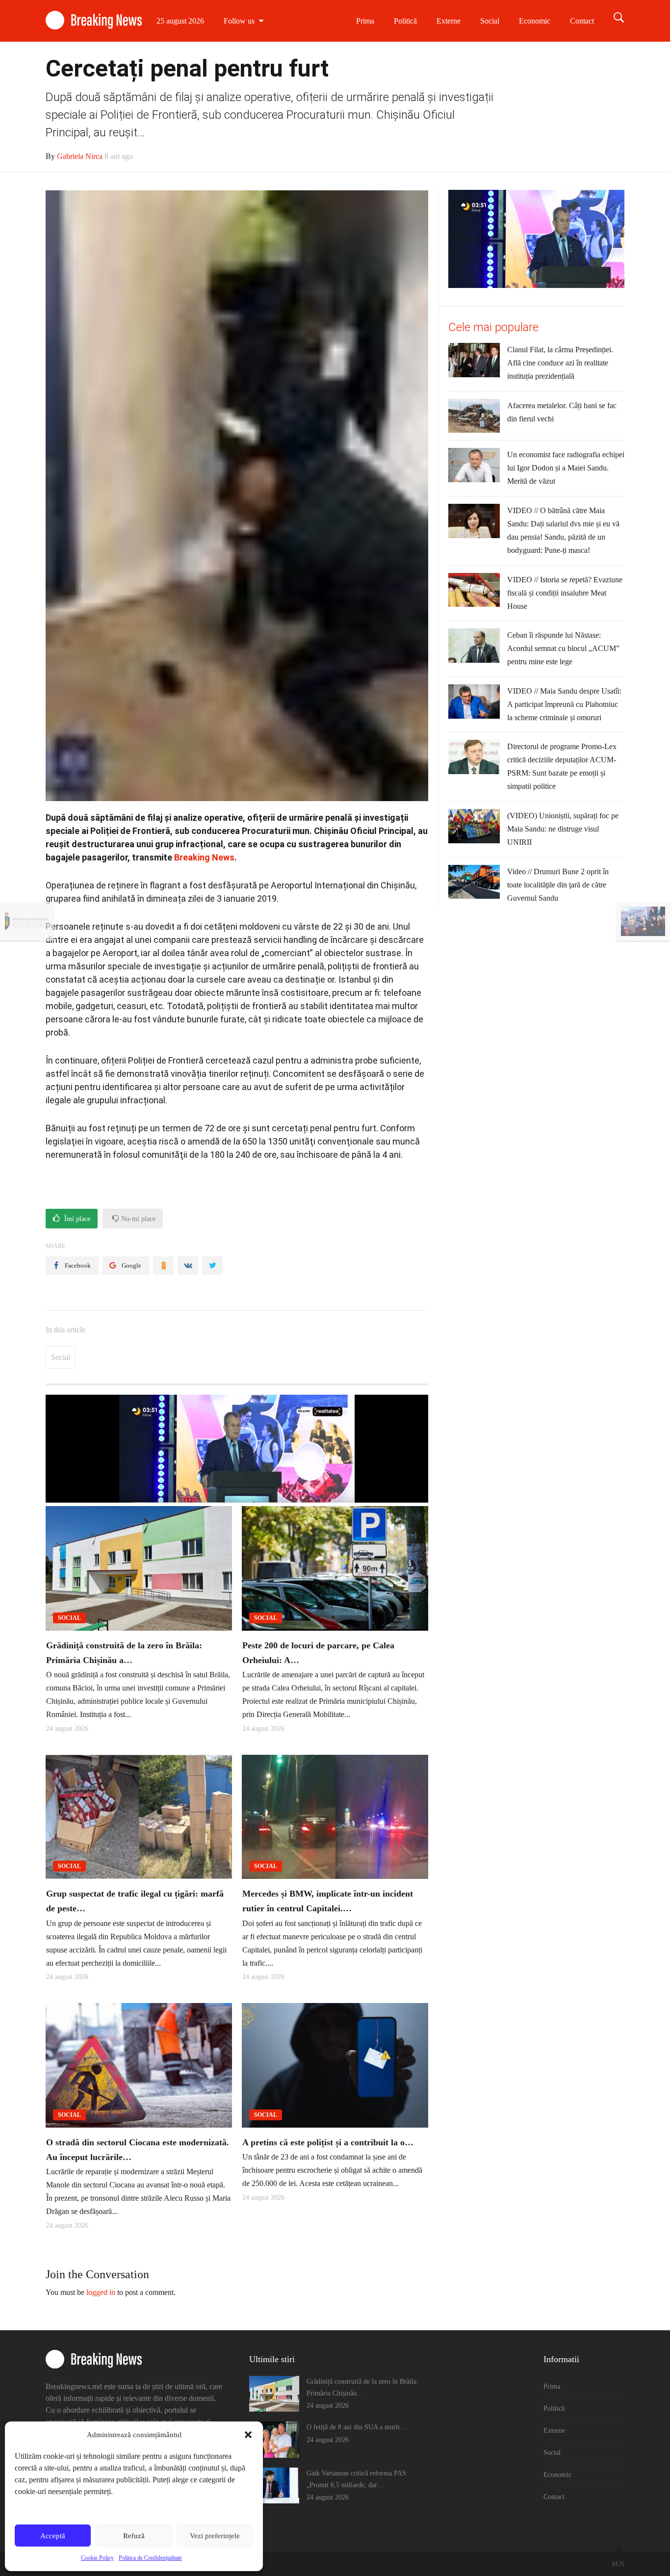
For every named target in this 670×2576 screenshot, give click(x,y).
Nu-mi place (137, 1219)
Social (490, 21)
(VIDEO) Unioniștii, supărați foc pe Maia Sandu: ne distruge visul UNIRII (563, 829)
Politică (405, 21)
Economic (535, 21)
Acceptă (53, 2536)
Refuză (134, 2536)
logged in (101, 2292)
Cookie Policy (97, 2558)
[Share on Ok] (163, 1266)
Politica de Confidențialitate (150, 2558)
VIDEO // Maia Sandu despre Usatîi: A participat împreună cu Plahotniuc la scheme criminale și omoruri (564, 704)
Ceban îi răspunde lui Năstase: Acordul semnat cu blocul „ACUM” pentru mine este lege (563, 648)
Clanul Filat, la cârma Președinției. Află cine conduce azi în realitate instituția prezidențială (560, 363)
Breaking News (204, 857)
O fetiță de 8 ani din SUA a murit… (357, 2427)
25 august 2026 (180, 21)
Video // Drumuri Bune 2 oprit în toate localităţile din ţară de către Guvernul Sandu (558, 885)
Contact (582, 21)
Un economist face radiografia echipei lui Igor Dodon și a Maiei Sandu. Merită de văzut (566, 468)
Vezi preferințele (215, 2536)
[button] (248, 2435)
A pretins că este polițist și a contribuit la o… (328, 2142)
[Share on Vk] (188, 1266)
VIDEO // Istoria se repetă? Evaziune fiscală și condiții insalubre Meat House (565, 593)
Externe (449, 21)
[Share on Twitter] (212, 1266)
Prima (365, 21)
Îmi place (76, 1219)
